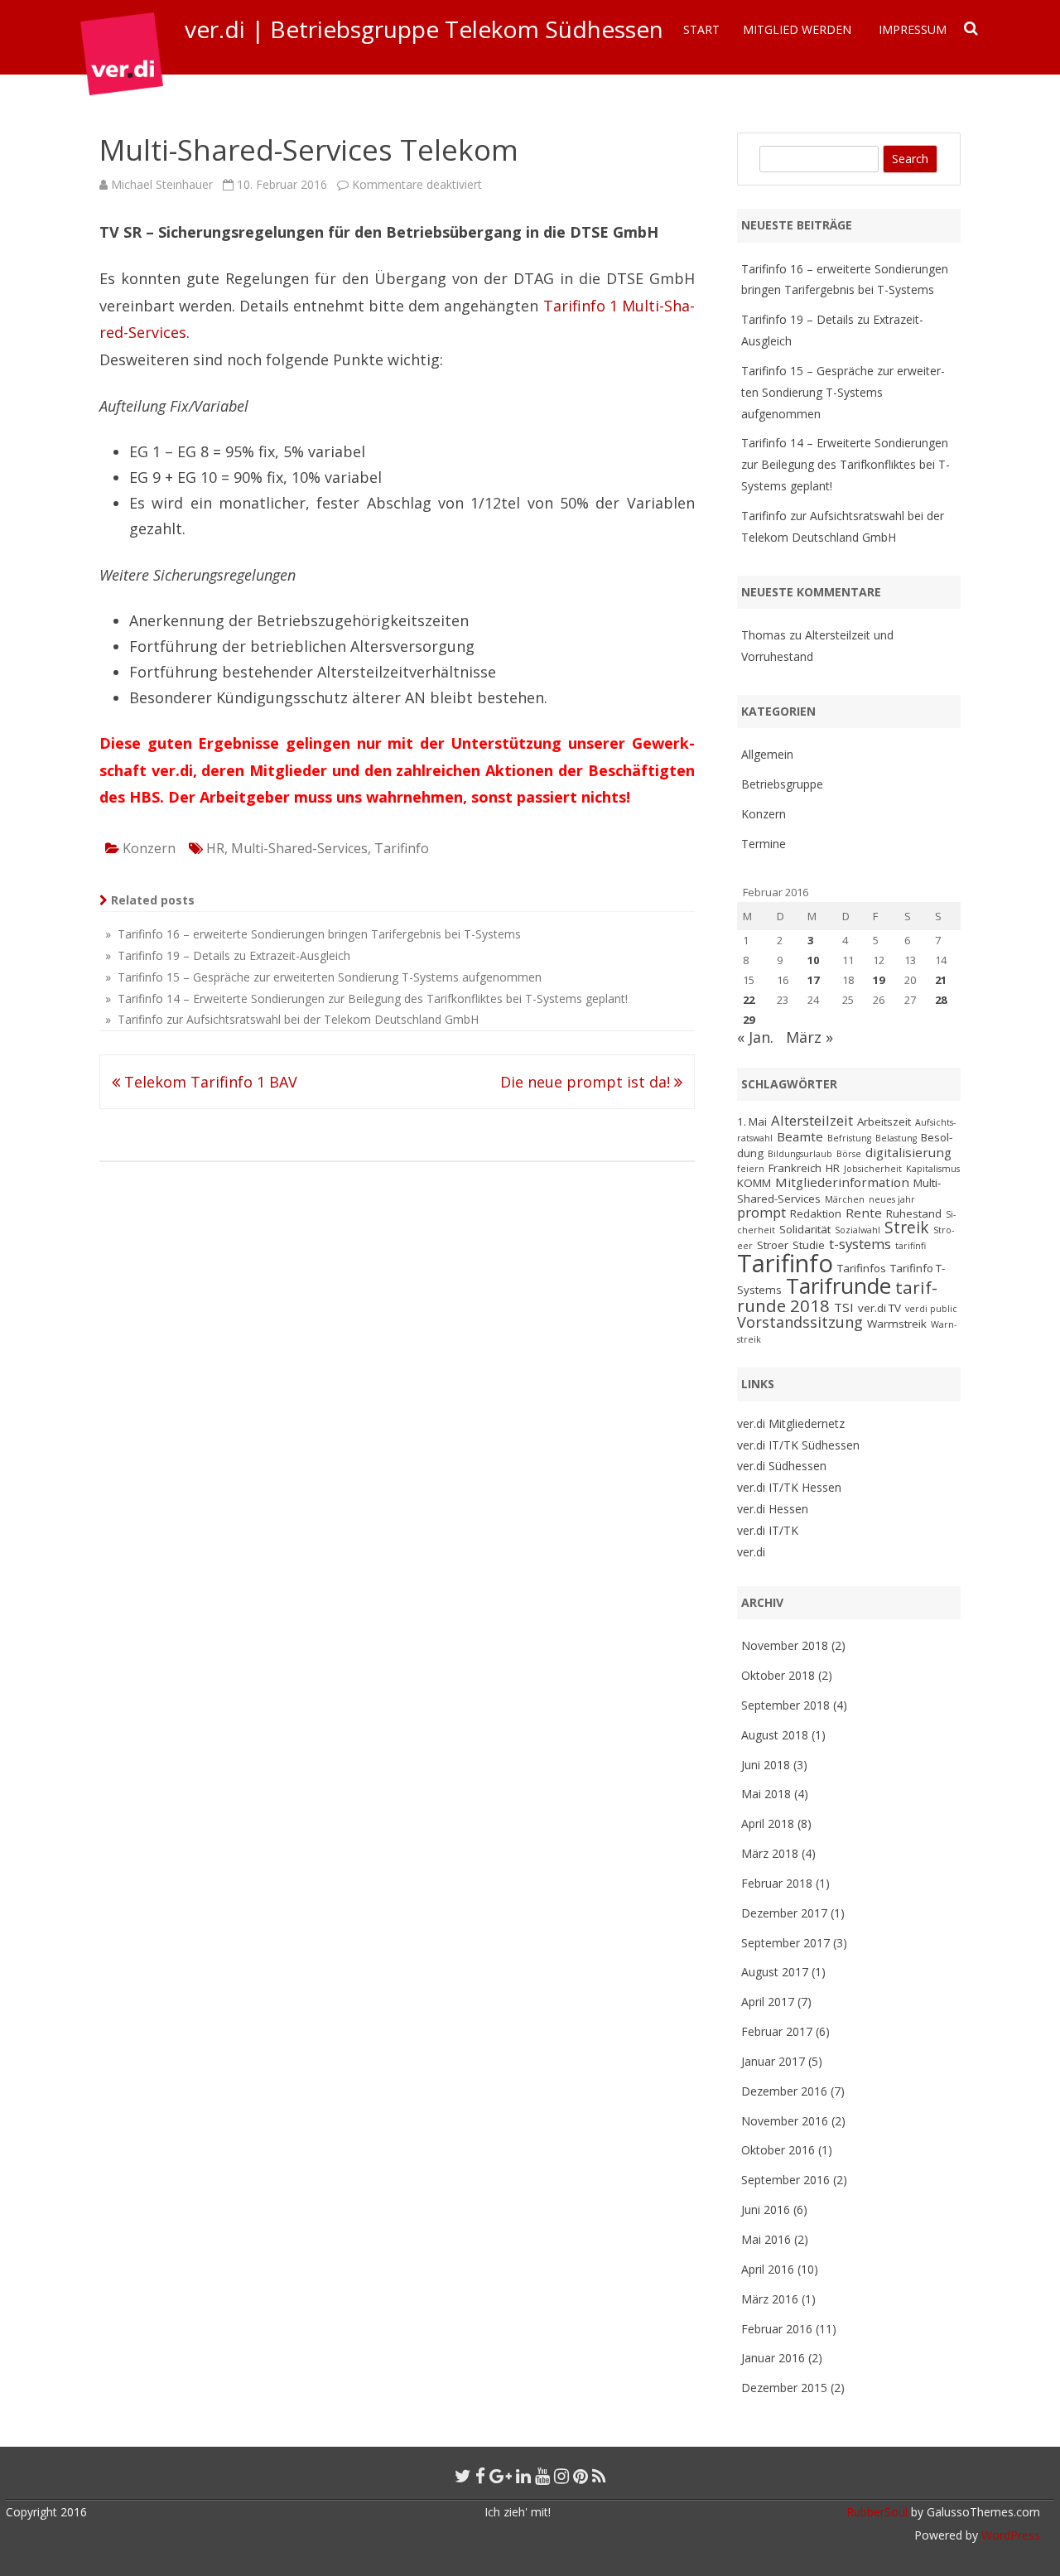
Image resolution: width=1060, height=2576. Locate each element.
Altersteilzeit (812, 1120)
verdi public (931, 1309)
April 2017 (768, 2002)
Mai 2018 (766, 1794)
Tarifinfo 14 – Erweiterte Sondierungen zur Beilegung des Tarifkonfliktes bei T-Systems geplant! (846, 464)
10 (813, 960)
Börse (849, 1154)
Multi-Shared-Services (299, 848)
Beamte (800, 1136)
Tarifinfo (402, 848)
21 (941, 980)
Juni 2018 (766, 1765)
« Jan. (755, 1037)
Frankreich (795, 1168)
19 (879, 980)
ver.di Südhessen (782, 1466)
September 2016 (785, 2180)
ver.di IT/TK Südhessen (798, 1445)
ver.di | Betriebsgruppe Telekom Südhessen (424, 29)
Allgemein (767, 754)
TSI (844, 1307)
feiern (751, 1169)
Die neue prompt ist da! (587, 1082)
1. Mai (752, 1122)
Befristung (849, 1138)
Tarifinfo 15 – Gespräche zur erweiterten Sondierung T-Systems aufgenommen (843, 392)
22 (749, 1000)
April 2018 (768, 1823)
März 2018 (770, 1853)
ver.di (751, 1552)
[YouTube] (542, 2476)
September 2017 (785, 1943)
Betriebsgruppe (782, 784)
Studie (809, 1245)
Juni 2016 (766, 2209)
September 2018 (785, 1705)
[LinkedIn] (523, 2476)
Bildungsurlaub (800, 1154)
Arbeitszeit (884, 1122)
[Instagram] (561, 2476)
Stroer (773, 1245)
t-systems (860, 1244)
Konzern (149, 848)
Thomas (764, 635)
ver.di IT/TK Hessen (789, 1487)
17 (813, 980)
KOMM (754, 1183)
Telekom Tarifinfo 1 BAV (209, 1082)
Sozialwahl (858, 1230)
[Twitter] (463, 2476)
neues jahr (892, 1199)
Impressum (913, 29)
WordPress (1009, 2535)
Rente (864, 1213)
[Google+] (501, 2476)
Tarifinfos (862, 1268)
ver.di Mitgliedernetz (791, 1423)
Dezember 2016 (784, 2091)
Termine (764, 844)
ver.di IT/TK (768, 1530)
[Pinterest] (581, 2476)
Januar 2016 (773, 2358)
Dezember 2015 (784, 2388)
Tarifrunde (838, 1286)
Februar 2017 (777, 2031)
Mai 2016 (766, 2239)
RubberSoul (877, 2512)
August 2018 (775, 1735)
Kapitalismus (933, 1169)
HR (215, 848)
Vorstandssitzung (800, 1322)
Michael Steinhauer (162, 184)
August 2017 (775, 1972)
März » (809, 1037)
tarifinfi (911, 1246)
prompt (761, 1212)
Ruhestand (914, 1213)
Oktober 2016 (778, 2150)
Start (701, 29)
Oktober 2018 (778, 1675)
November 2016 (785, 2121)
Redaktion (816, 1213)
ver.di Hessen (773, 1509)
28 (941, 1000)
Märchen (845, 1199)
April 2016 (768, 2269)
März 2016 (770, 2299)
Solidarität (805, 1229)
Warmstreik (897, 1324)
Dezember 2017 (784, 1913)
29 (749, 1020)
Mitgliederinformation (842, 1182)
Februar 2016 (777, 2329)
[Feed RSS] (599, 2476)
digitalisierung (908, 1152)
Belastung (896, 1138)
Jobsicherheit (873, 1169)
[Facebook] (480, 2476)
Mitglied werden (797, 29)
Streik (907, 1228)
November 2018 (785, 1645)
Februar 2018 (777, 1883)
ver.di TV (879, 1308)
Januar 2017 (773, 2061)
